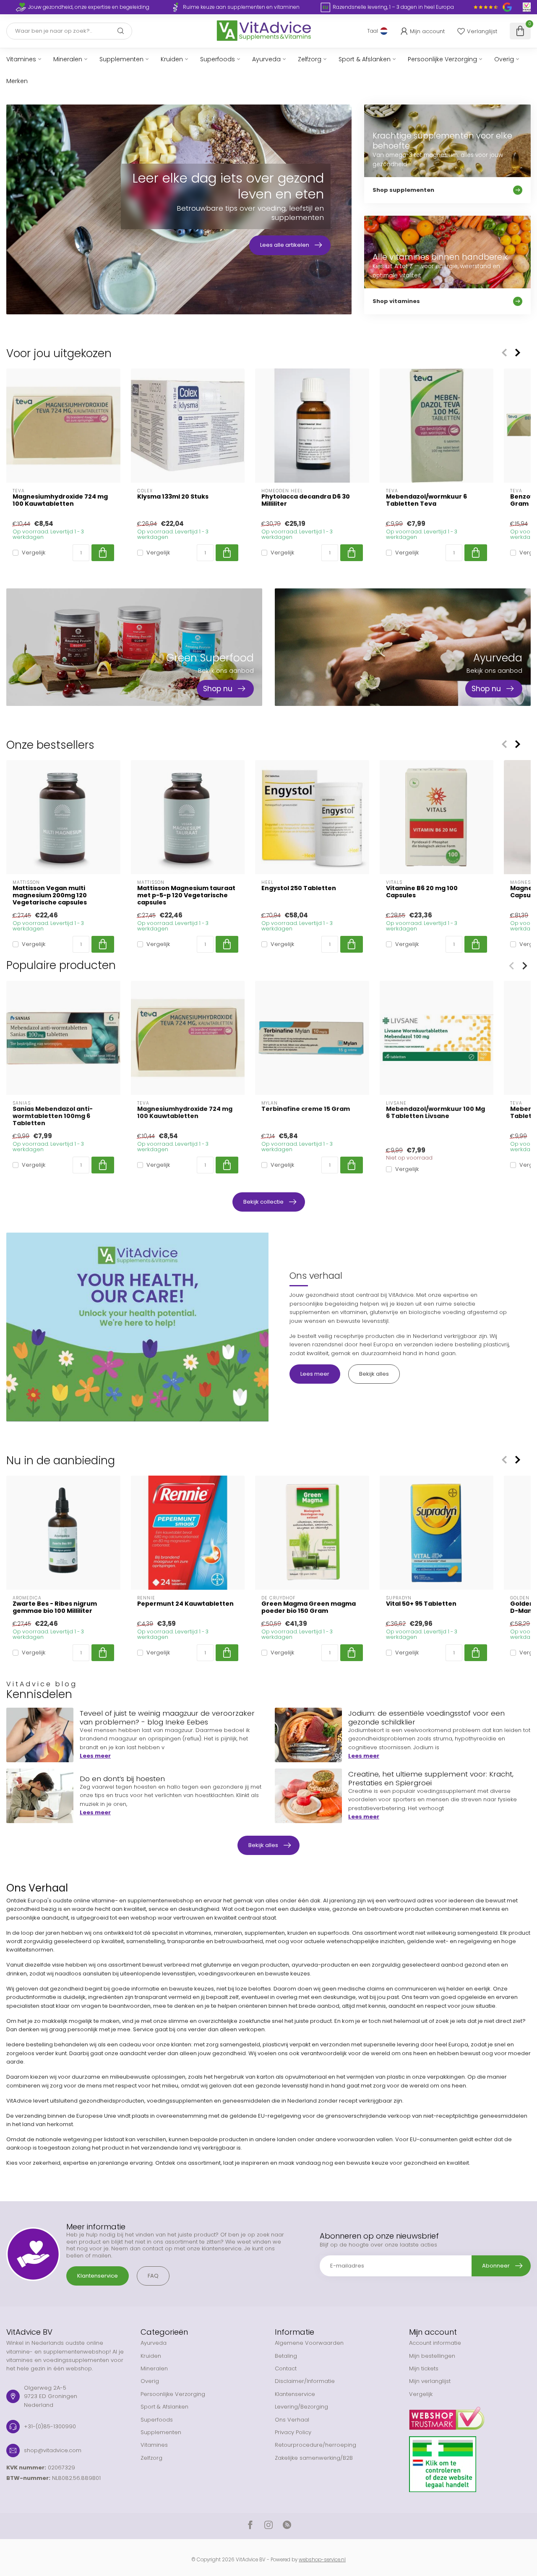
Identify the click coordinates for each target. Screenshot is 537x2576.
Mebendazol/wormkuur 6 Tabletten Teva (426, 500)
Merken (17, 81)
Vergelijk (34, 553)
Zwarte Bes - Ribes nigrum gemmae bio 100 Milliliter (55, 1607)
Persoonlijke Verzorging (442, 59)
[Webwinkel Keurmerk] (470, 2415)
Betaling (286, 2356)
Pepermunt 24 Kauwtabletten (185, 1604)
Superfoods (218, 59)
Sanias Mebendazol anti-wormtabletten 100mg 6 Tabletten (53, 1116)
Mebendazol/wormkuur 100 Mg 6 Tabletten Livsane (435, 1113)
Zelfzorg (310, 59)
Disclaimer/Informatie (305, 2381)
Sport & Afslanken (365, 59)
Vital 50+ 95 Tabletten (421, 1604)
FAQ (153, 2276)
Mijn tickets (424, 2368)
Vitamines (21, 59)
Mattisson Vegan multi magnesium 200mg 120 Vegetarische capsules (50, 895)
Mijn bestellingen (432, 2356)
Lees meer (315, 1374)
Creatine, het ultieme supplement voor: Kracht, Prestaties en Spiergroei (431, 1778)
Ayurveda (266, 59)
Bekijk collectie (263, 1202)
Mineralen (68, 59)
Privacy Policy (293, 2432)
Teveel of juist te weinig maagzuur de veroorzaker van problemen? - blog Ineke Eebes (167, 1717)
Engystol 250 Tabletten (299, 888)
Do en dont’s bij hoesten (122, 1779)
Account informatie (435, 2343)
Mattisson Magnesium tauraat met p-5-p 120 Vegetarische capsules (186, 895)
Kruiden (172, 59)
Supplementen (121, 59)
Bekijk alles (374, 1374)
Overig (504, 59)
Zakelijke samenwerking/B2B (314, 2458)
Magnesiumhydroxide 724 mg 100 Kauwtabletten (60, 500)
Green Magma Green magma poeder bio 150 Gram (309, 1607)
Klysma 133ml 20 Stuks (173, 497)
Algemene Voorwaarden (309, 2343)
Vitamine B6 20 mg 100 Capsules (422, 892)
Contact (286, 2368)
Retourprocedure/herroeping (315, 2445)
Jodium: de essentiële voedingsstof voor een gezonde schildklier (426, 1717)
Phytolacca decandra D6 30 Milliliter (306, 500)
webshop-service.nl (322, 2560)
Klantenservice (98, 2276)
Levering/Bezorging (301, 2407)
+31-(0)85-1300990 (50, 2426)
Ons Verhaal (292, 2420)
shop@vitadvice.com (53, 2450)
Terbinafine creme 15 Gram (306, 1109)
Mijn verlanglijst (430, 2381)
